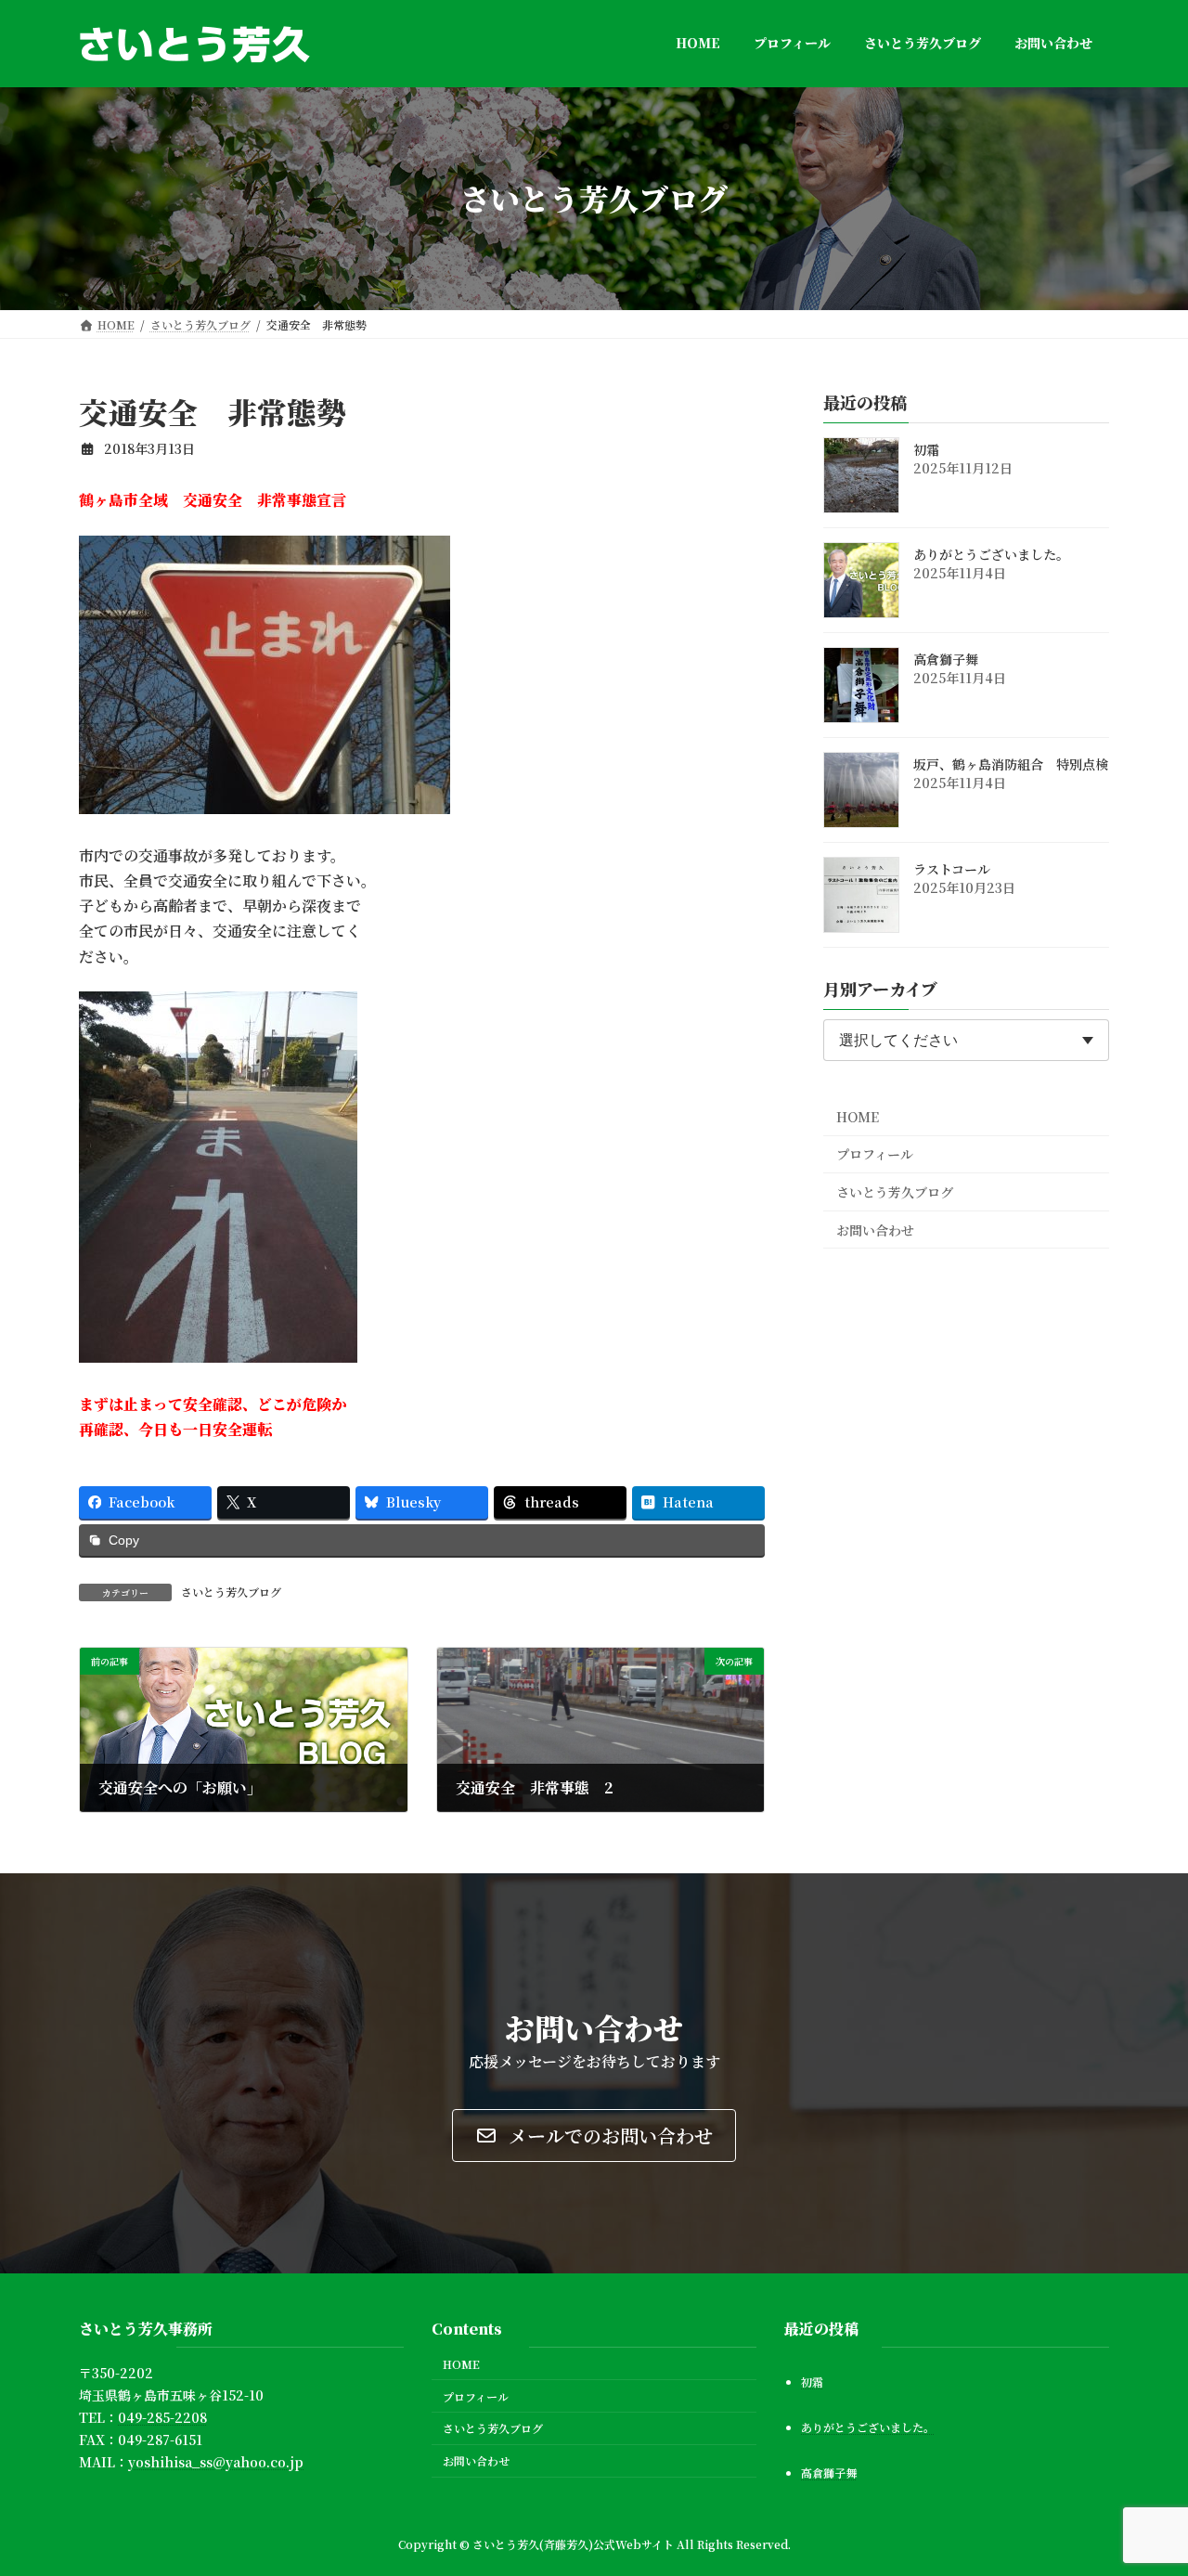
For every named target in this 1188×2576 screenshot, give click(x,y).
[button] (594, 2136)
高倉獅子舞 (946, 659)
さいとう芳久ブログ (231, 1592)
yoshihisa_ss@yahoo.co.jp (216, 2462)
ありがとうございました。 (991, 554)
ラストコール (952, 869)
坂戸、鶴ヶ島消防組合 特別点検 (1011, 764)
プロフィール (875, 1154)
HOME (858, 1116)
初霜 (926, 449)
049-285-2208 (162, 2417)
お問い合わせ (875, 1229)
